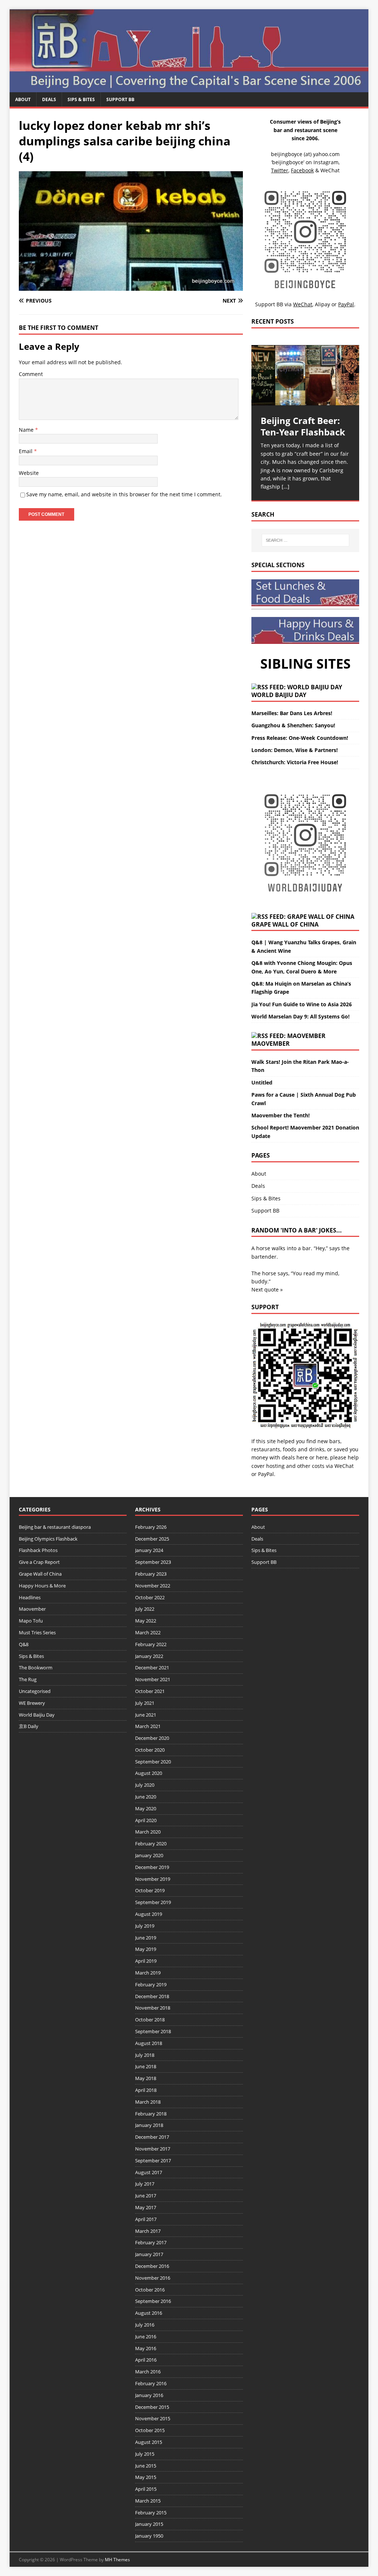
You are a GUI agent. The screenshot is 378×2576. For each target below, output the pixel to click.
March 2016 (148, 2372)
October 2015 (150, 2430)
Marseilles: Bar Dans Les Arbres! (292, 713)
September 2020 (153, 1762)
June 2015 (146, 2466)
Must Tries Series (37, 1632)
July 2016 (145, 2325)
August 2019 (149, 1914)
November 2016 (153, 2278)
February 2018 (151, 2114)
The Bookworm (36, 1668)
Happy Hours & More (42, 1586)
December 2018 (152, 1996)
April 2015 (146, 2489)
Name (27, 430)
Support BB (120, 99)
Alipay (322, 304)
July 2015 (145, 2454)
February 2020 (151, 1844)
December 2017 (152, 2137)
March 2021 (148, 1726)
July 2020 (145, 1785)
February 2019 (151, 1984)
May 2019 (146, 1949)
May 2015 (146, 2477)
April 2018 (146, 2090)
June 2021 (146, 1715)
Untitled (262, 1082)
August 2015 (149, 2442)
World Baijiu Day (279, 695)
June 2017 (146, 2196)
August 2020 (149, 1773)
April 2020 (146, 1820)
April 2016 (146, 2360)
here (302, 1457)
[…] (286, 487)
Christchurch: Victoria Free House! (295, 762)
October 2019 (150, 1890)
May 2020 (146, 1808)
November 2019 (153, 1879)
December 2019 (152, 1867)
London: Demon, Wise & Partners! (295, 750)
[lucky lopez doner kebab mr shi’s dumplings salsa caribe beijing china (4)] (131, 287)
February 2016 (151, 2383)
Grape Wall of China (285, 924)
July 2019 (145, 1926)
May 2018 (146, 2078)
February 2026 (151, 1527)
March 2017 (148, 2231)
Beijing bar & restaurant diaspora (55, 1527)
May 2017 (146, 2207)
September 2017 (153, 2161)
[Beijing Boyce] (189, 88)
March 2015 (148, 2501)
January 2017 (149, 2254)
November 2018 (153, 2008)
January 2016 (149, 2395)
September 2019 (153, 1902)
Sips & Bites (81, 99)
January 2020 (149, 1855)
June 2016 (146, 2337)
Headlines (30, 1597)
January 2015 (149, 2524)
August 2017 (149, 2172)
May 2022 (146, 1621)
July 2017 (145, 2184)
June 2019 (146, 1938)
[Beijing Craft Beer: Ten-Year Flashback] (305, 375)
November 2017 (153, 2149)
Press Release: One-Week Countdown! (300, 738)
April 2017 (146, 2219)
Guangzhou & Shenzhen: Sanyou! (293, 725)
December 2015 (152, 2407)
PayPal (266, 1474)
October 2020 (150, 1750)
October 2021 (150, 1691)
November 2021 (153, 1679)
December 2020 (152, 1738)
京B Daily (29, 1726)
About (23, 99)
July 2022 (145, 1609)
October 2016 (150, 2290)
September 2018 (153, 2031)
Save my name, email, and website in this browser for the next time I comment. (124, 494)
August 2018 (149, 2043)
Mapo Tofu (31, 1621)
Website (29, 473)
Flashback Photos (38, 1550)
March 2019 (148, 1973)
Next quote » (267, 1289)
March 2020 (148, 1832)
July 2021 (145, 1703)
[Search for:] (305, 540)
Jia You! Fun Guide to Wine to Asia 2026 (302, 1004)
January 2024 (149, 1550)
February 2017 (151, 2242)
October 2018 (150, 2020)
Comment (31, 374)
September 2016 (153, 2301)
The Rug (28, 1679)
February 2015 (151, 2513)
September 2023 (153, 1562)
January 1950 (149, 2536)
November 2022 (153, 1586)
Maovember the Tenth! (281, 1115)
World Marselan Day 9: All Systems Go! (300, 1016)
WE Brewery (32, 1703)
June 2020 (146, 1797)
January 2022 (149, 1656)
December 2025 (152, 1539)
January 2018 (149, 2125)
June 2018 (146, 2066)
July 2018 (145, 2055)
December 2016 (152, 2266)
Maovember (271, 1044)
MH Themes (117, 2560)
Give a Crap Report (39, 1562)
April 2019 (146, 1961)
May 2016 (146, 2348)
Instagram (326, 162)
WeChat (344, 1466)
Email (26, 451)
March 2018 (148, 2102)
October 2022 (150, 1597)
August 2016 (149, 2313)
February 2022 (151, 1644)
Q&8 (24, 1644)
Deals (49, 99)
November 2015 (153, 2418)
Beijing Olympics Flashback (48, 1539)
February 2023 (151, 1574)
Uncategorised (35, 1691)
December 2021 (152, 1668)
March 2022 (148, 1632)
